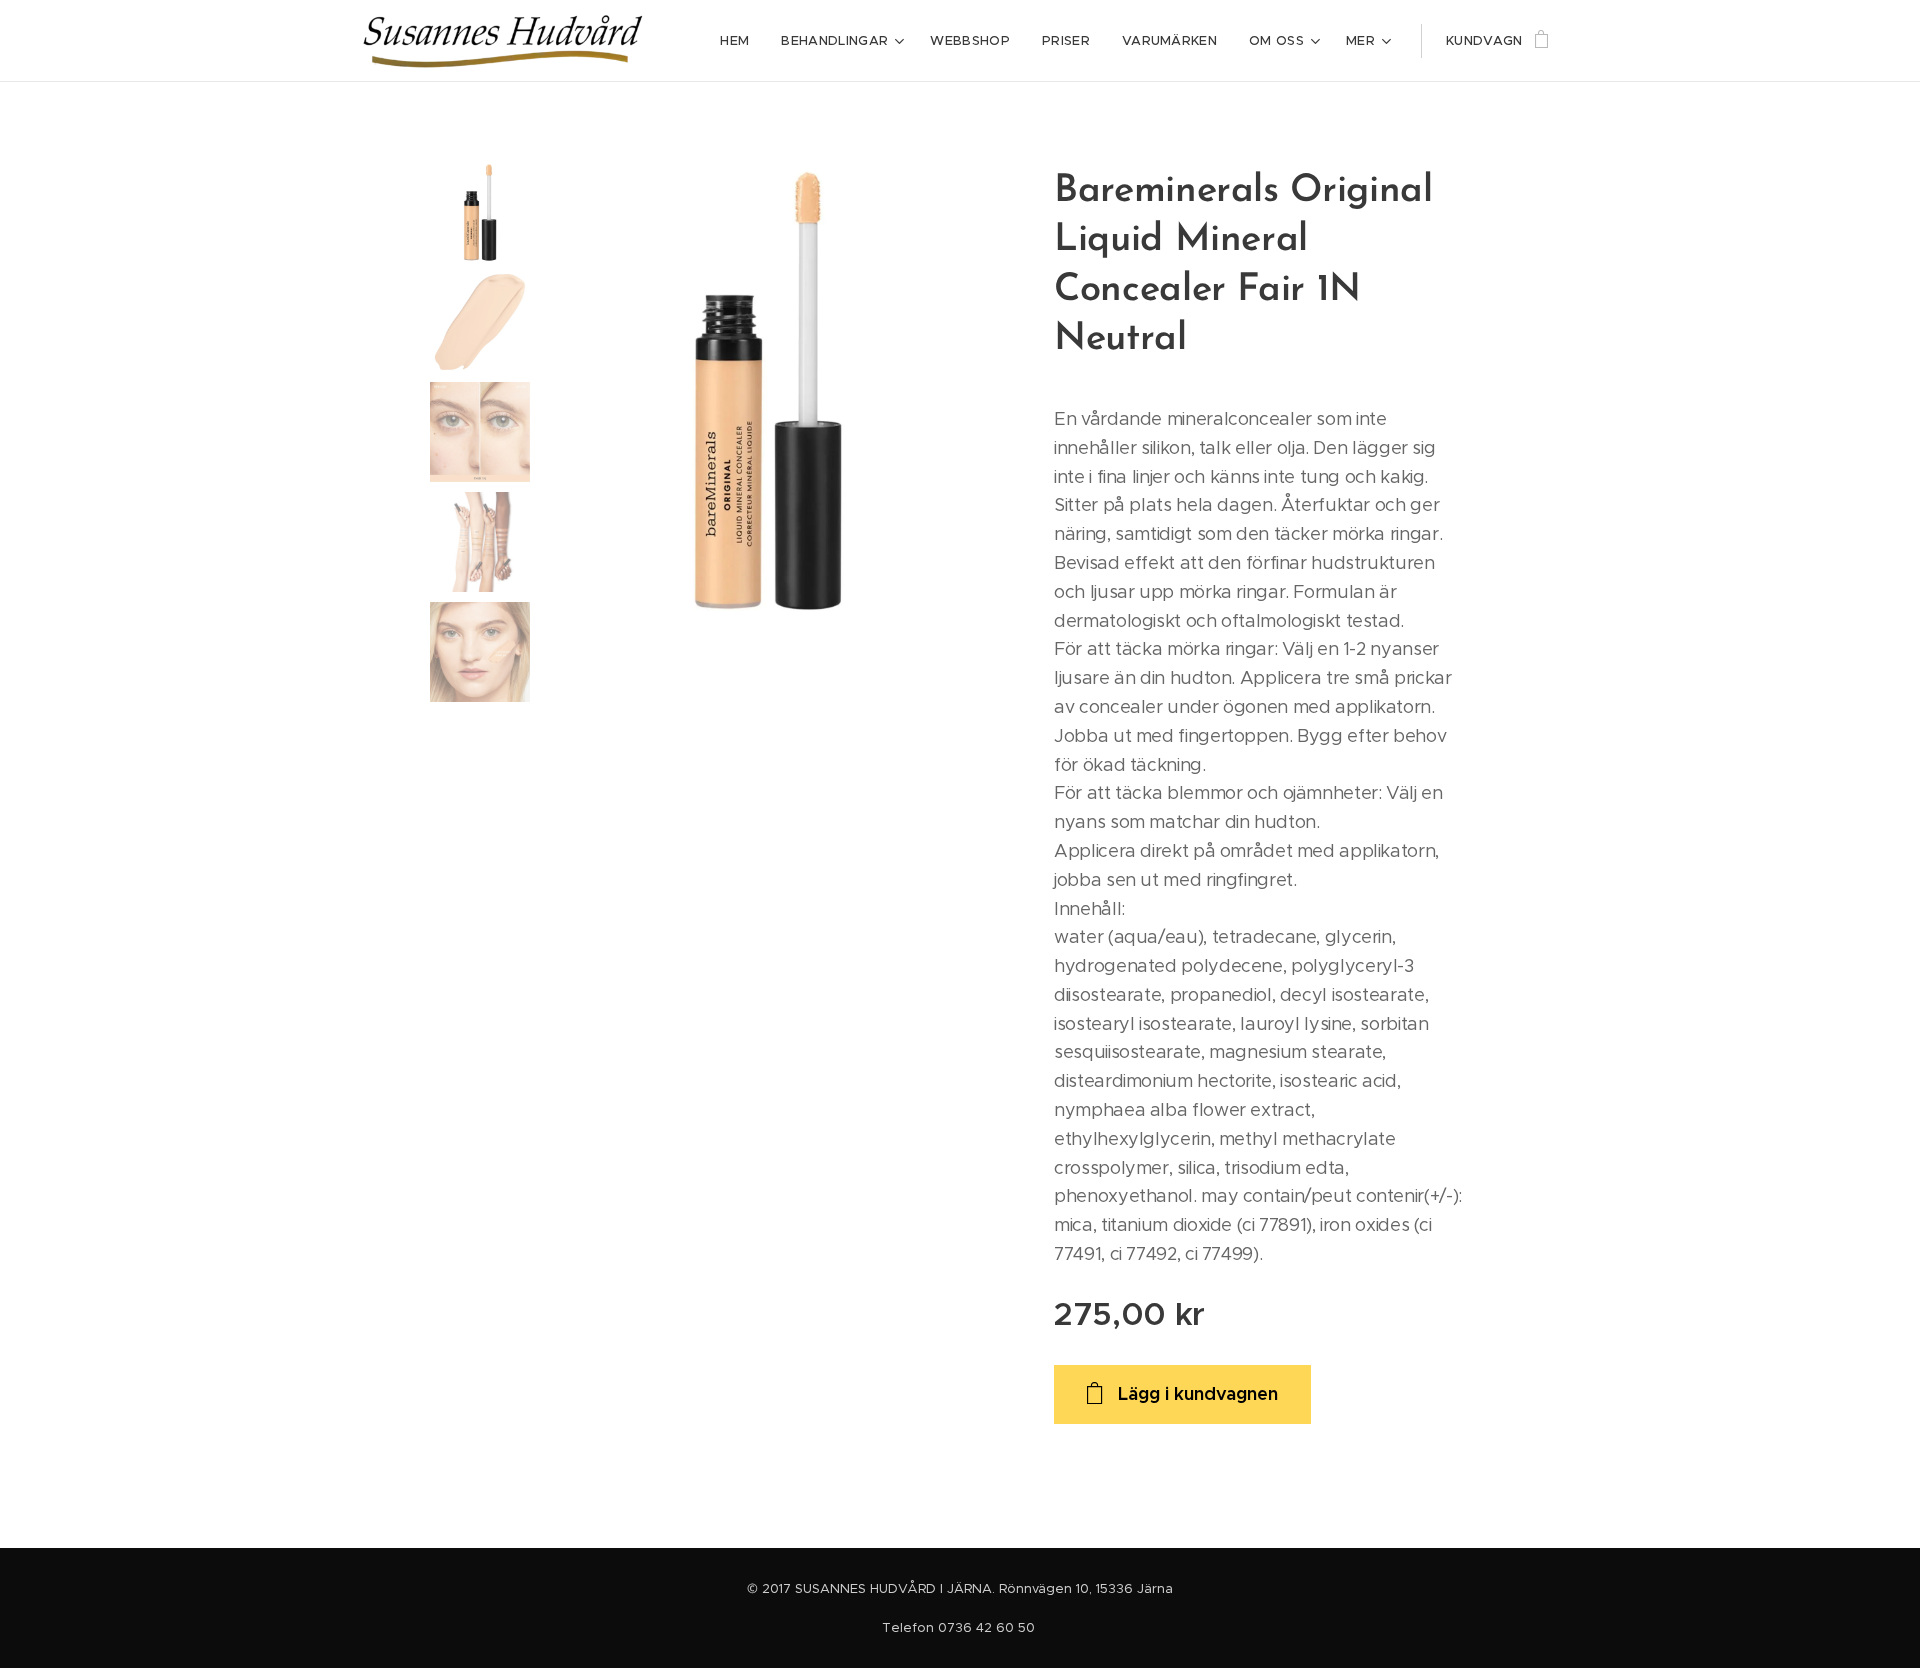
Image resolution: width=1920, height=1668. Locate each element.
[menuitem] (740, 41)
